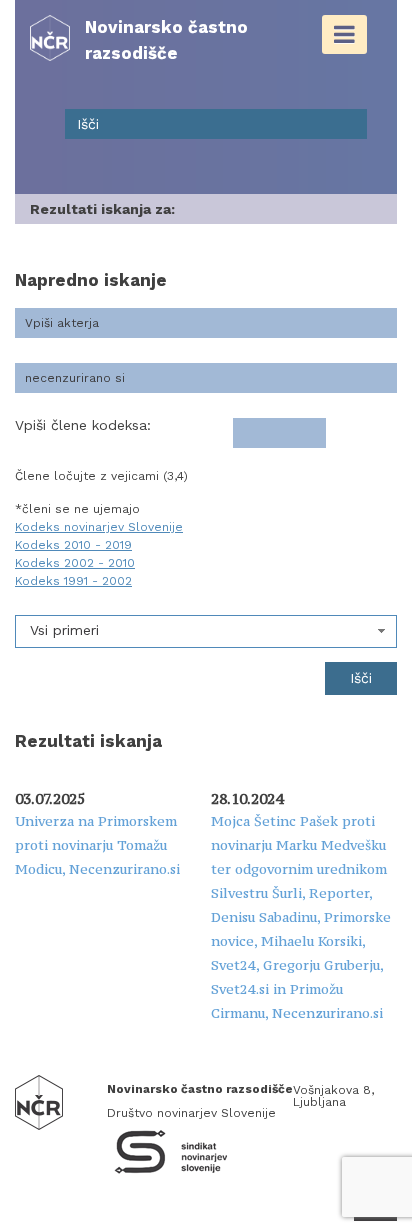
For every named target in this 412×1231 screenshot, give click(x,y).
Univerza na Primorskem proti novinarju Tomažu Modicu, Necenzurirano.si (97, 845)
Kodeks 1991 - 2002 (73, 581)
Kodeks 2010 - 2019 (73, 545)
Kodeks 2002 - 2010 (75, 563)
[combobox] (206, 631)
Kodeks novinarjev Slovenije (99, 527)
